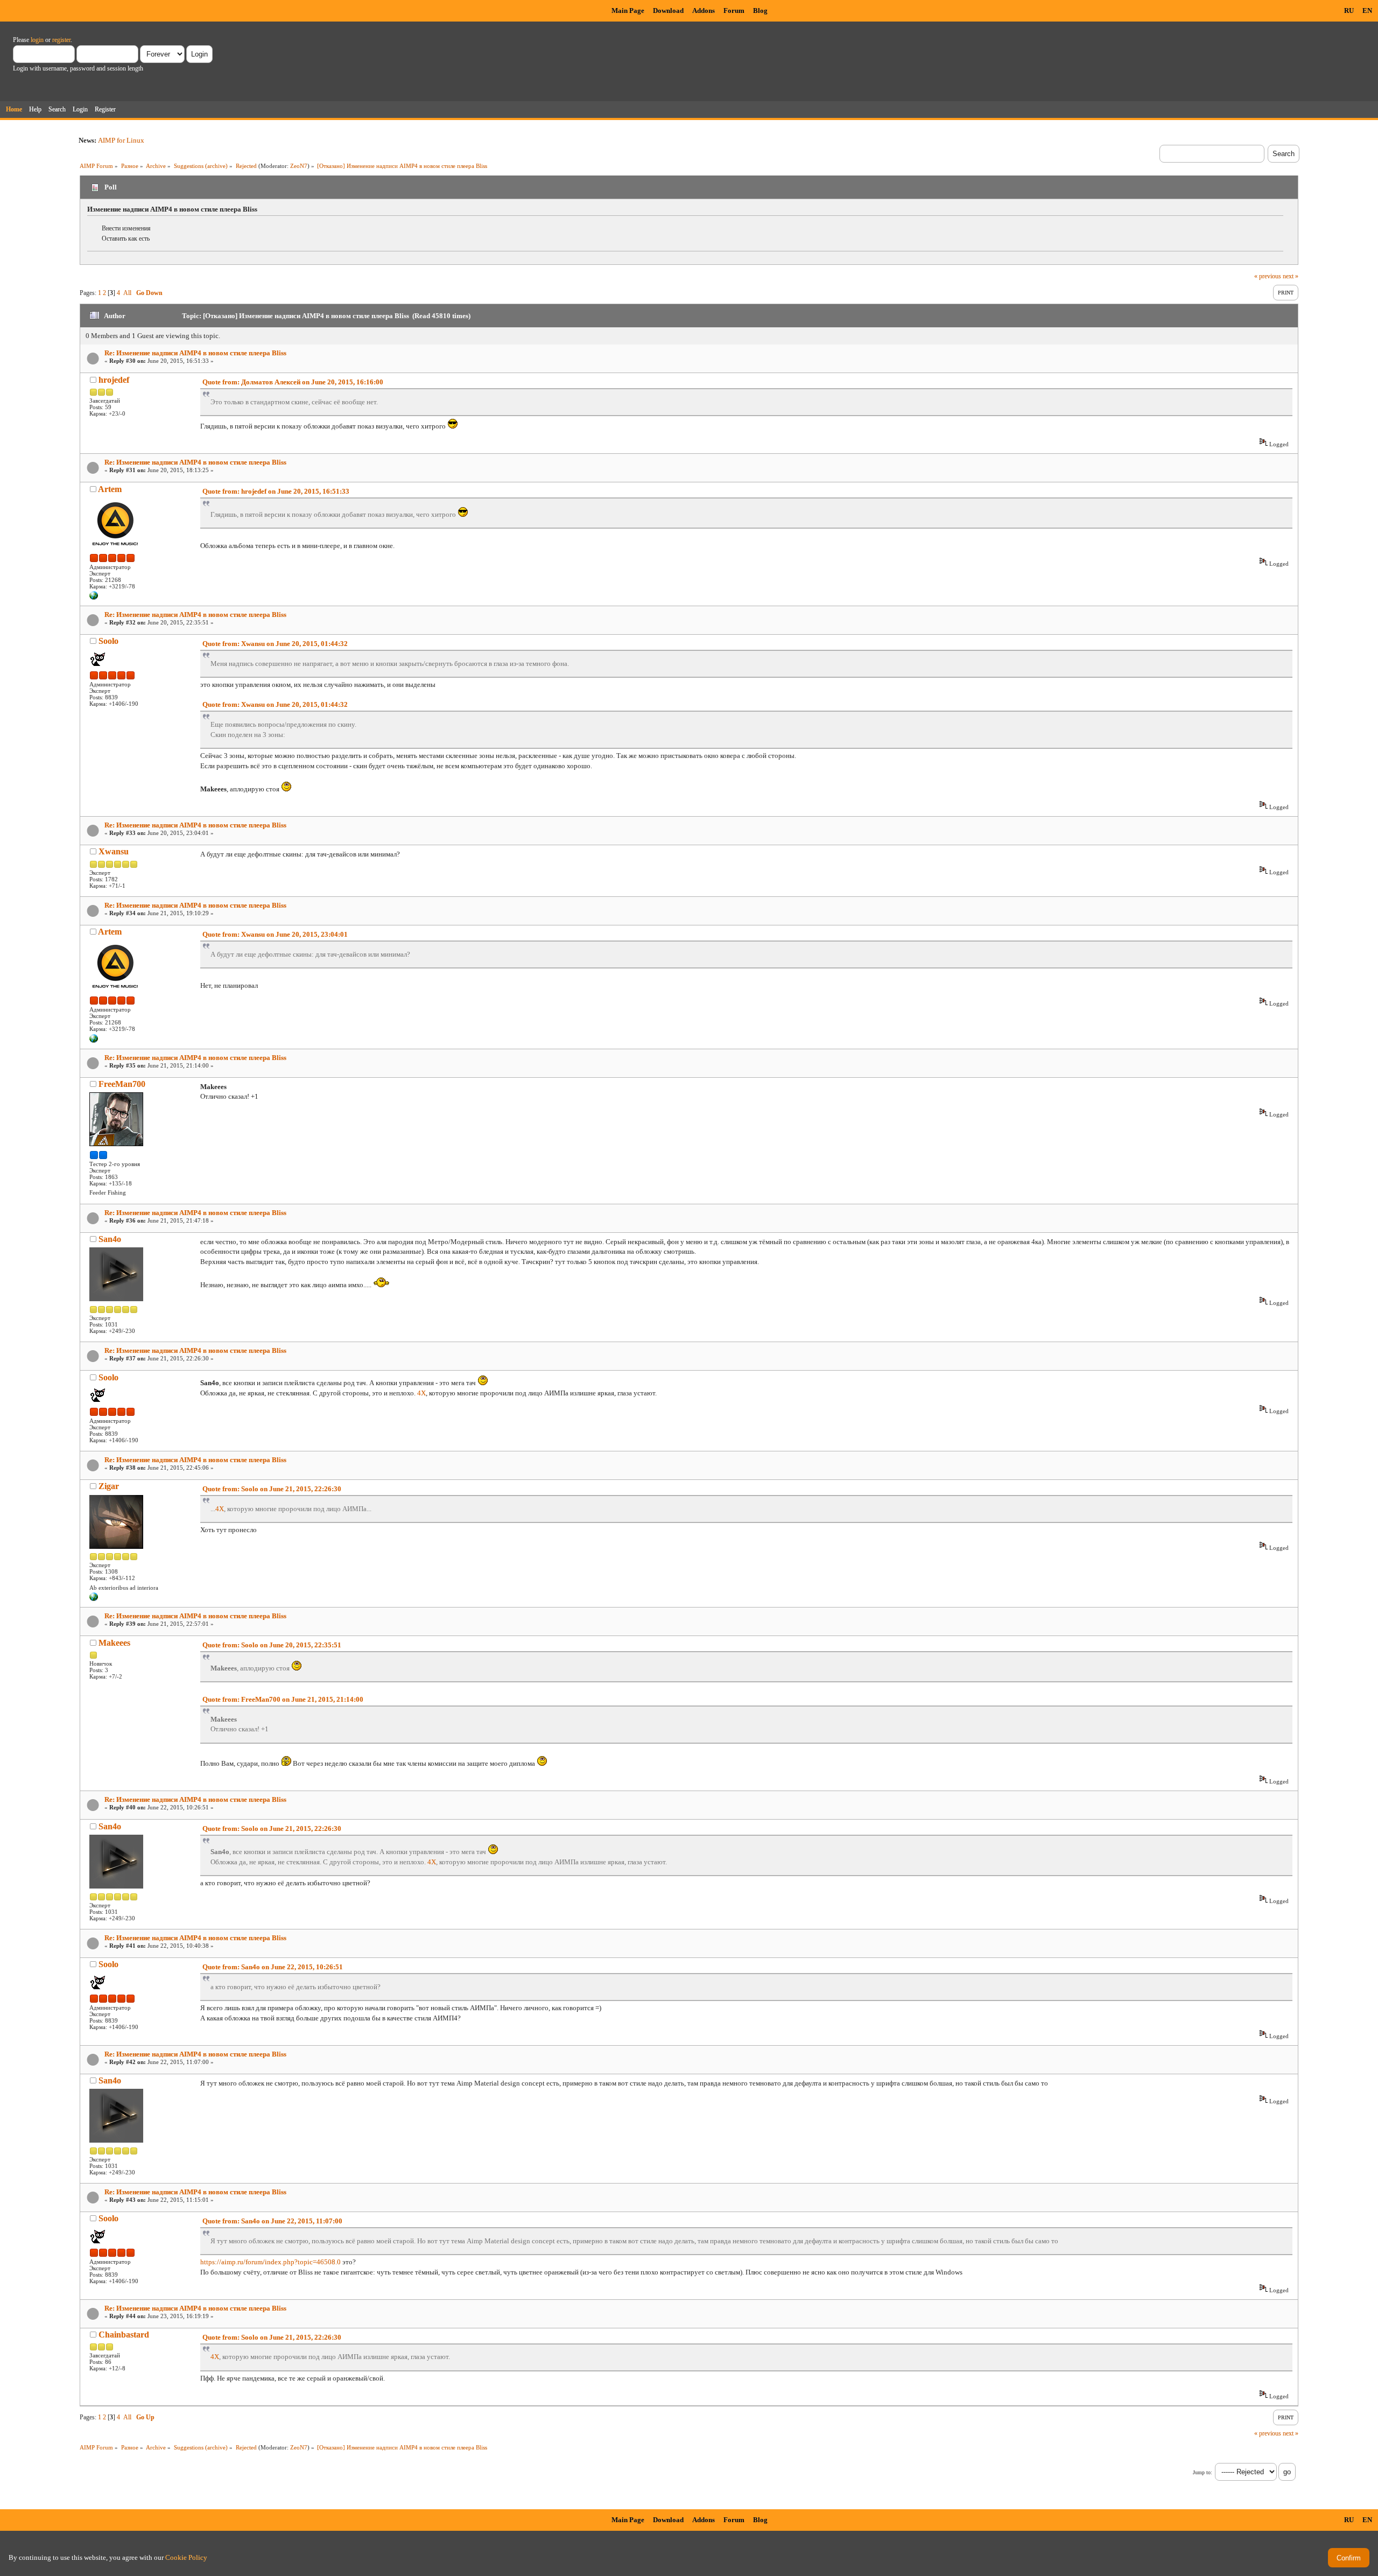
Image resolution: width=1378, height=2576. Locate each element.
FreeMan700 (122, 1084)
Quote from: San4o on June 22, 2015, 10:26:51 (273, 1967)
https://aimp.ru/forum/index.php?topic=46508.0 (270, 2262)
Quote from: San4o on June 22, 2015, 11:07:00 (272, 2221)
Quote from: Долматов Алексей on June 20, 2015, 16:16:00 (293, 382)
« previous (1268, 276)
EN (1367, 10)
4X (421, 1393)
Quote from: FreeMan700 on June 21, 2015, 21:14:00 (283, 1699)
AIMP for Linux (121, 140)
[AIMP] (94, 598)
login (37, 40)
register (61, 40)
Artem (110, 489)
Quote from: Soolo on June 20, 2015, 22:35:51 (272, 1645)
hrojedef (114, 380)
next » (1291, 276)
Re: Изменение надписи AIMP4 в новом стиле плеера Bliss (195, 353)
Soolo (108, 641)
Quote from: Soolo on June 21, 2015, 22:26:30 (272, 1489)
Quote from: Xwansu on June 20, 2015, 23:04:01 (275, 934)
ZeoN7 (299, 166)
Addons (704, 10)
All (127, 293)
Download (668, 10)
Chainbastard (124, 2335)
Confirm (1349, 2558)
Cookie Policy (186, 2557)
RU (1349, 10)
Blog (760, 10)
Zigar (109, 1486)
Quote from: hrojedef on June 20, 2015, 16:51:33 (276, 491)
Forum (734, 10)
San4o (110, 1239)
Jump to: (1203, 2472)
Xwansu (114, 851)
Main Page (628, 10)
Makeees (114, 1643)
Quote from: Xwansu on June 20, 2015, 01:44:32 (275, 644)
